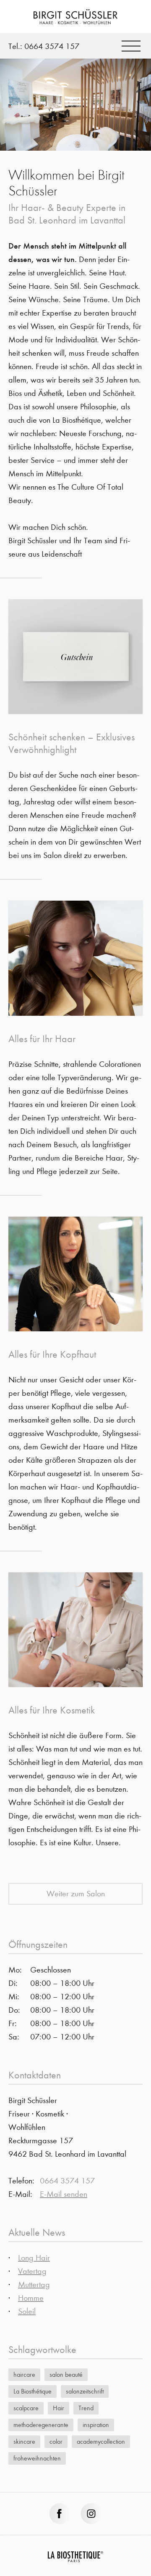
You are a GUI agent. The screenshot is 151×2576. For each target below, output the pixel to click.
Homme (31, 2298)
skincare (24, 2441)
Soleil (27, 2311)
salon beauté (66, 2374)
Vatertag (32, 2271)
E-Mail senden (64, 2194)
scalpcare (26, 2408)
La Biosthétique (33, 2391)
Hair (59, 2408)
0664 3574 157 (52, 46)
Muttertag (34, 2284)
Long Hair (34, 2258)
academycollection (101, 2441)
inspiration (96, 2425)
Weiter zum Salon (76, 1894)
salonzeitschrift (85, 2391)
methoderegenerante (41, 2425)
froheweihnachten (37, 2458)
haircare (24, 2374)
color (56, 2441)
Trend (86, 2408)
